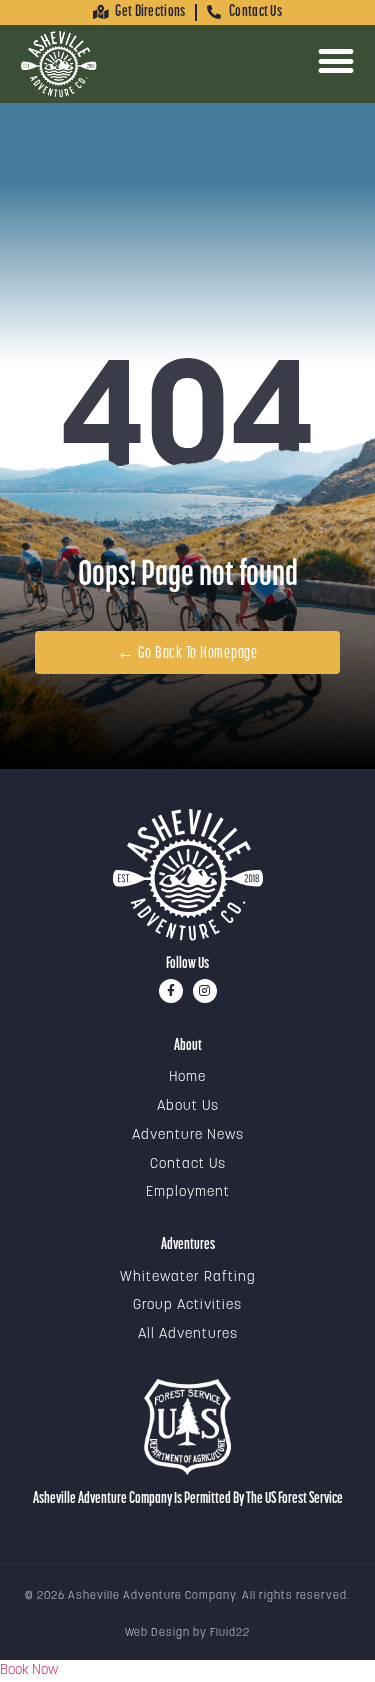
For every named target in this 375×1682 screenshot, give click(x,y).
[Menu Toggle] (336, 61)
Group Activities (187, 1305)
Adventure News (188, 1135)
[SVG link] (188, 875)
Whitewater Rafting (188, 1277)
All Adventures (188, 1334)
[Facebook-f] (171, 991)
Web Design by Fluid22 (187, 1633)
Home (187, 1077)
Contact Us (188, 1164)
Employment (188, 1192)
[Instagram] (205, 991)
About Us (188, 1106)
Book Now (29, 1670)
